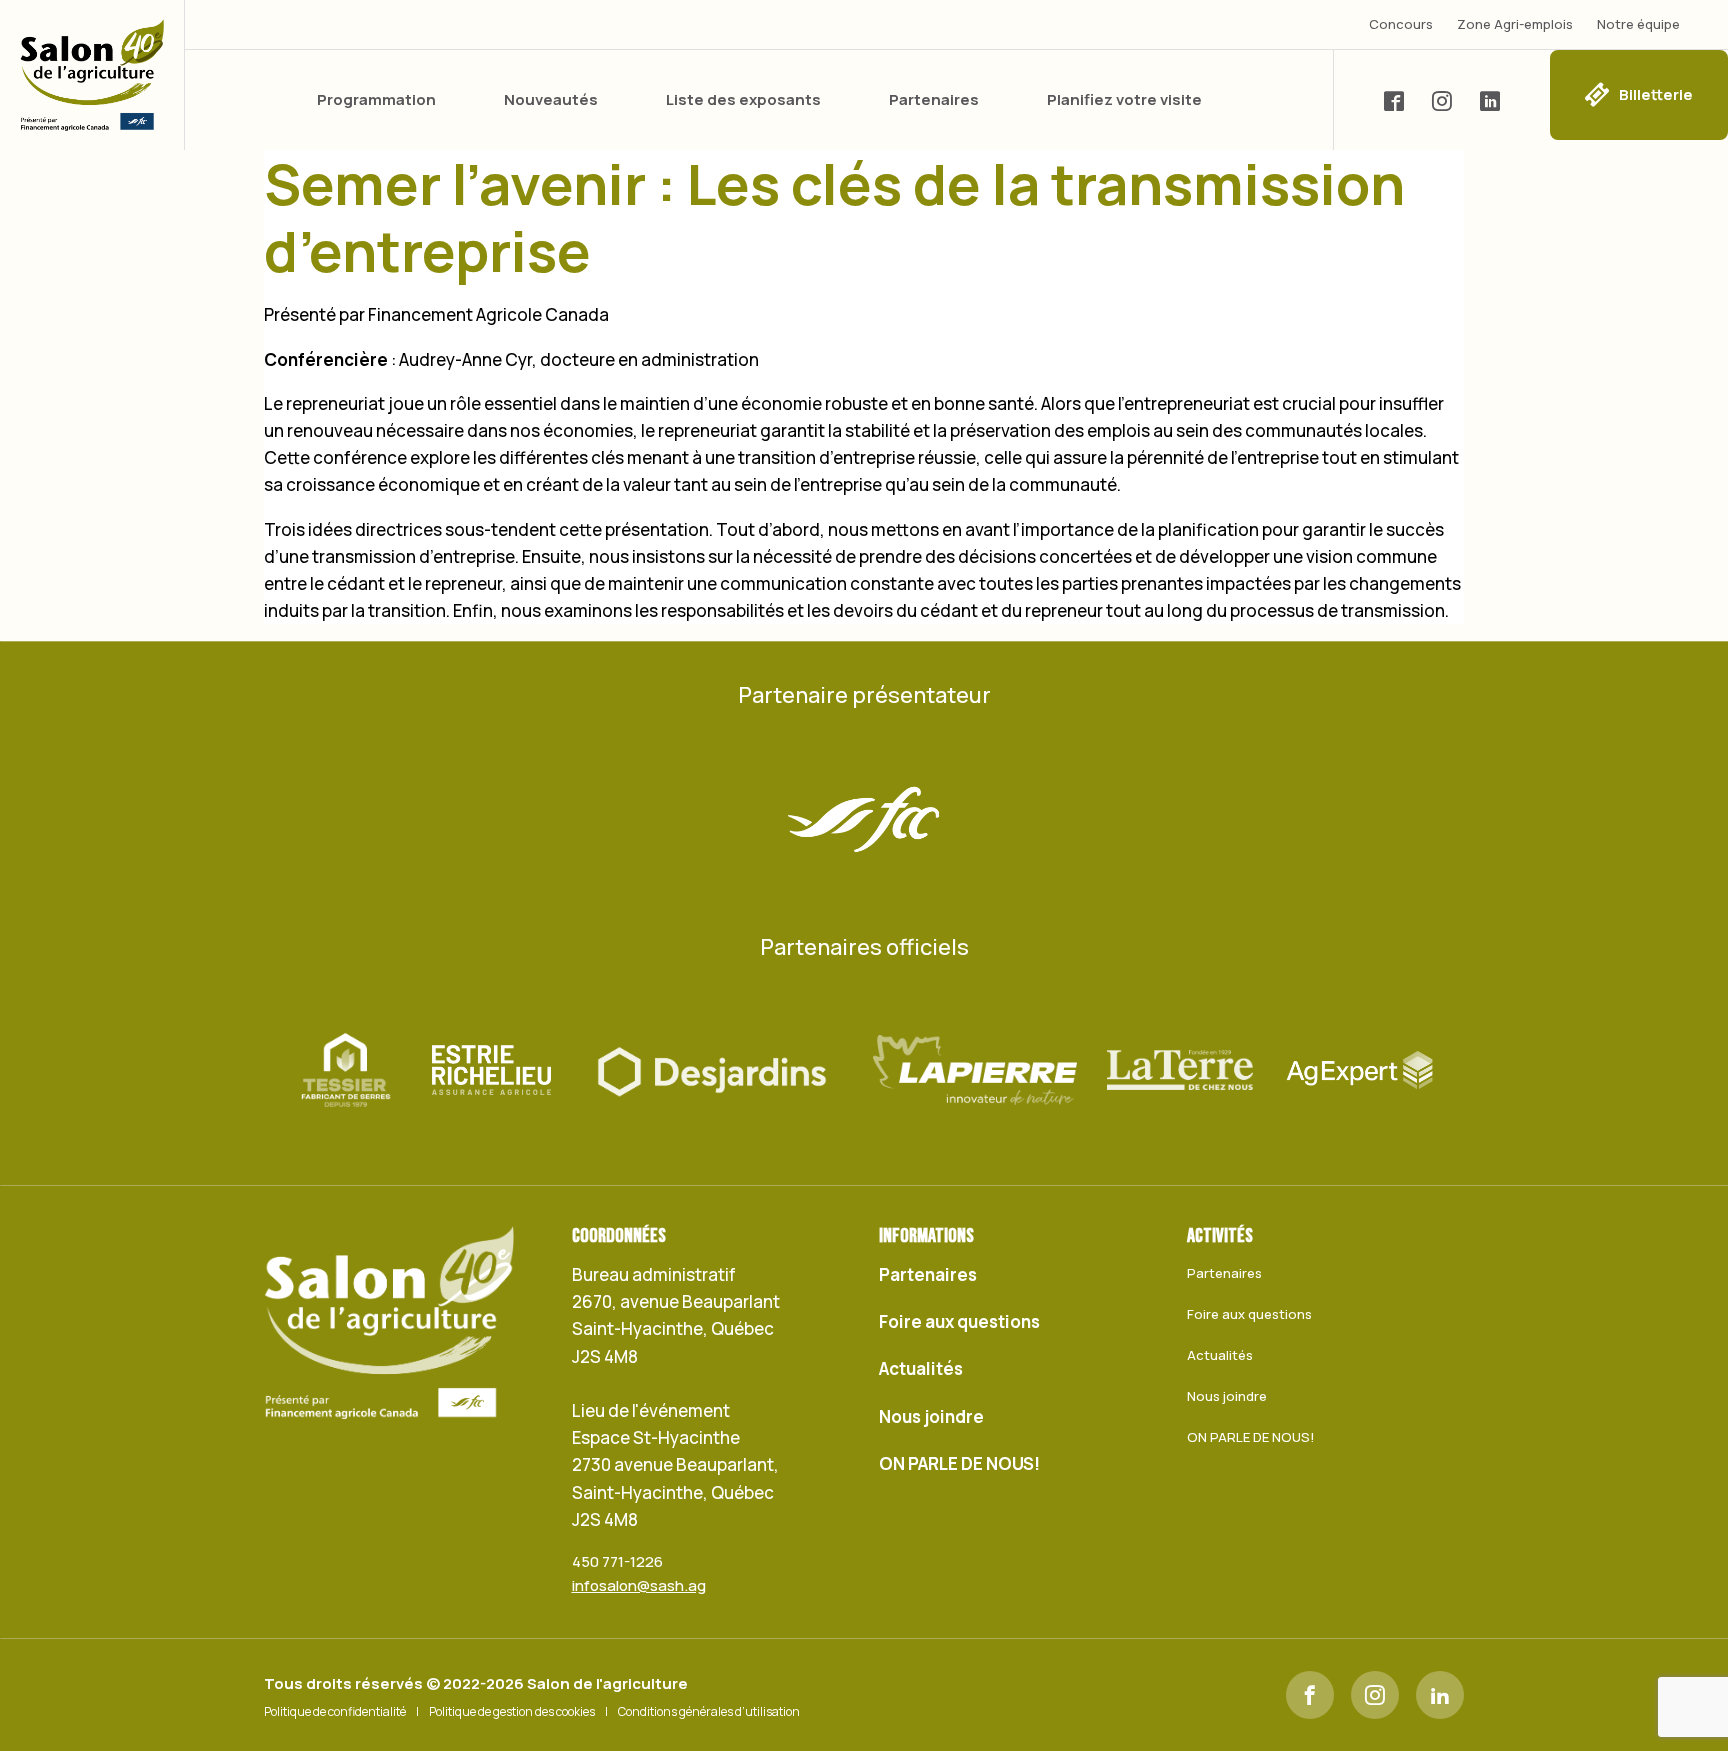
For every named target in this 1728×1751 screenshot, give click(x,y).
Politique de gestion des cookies (512, 1712)
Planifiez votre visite (1124, 99)
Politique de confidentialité (335, 1712)
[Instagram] (1375, 1695)
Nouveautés (551, 99)
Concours (1401, 24)
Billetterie (1656, 94)
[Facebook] (1310, 1695)
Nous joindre (931, 1416)
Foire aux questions (959, 1321)
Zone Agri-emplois (1515, 24)
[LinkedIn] (1440, 1695)
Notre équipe (1638, 24)
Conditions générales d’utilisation (709, 1712)
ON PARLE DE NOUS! (959, 1463)
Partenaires (934, 99)
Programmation (376, 99)
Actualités (921, 1368)
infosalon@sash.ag (639, 1585)
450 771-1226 (617, 1561)
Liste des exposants (743, 99)
